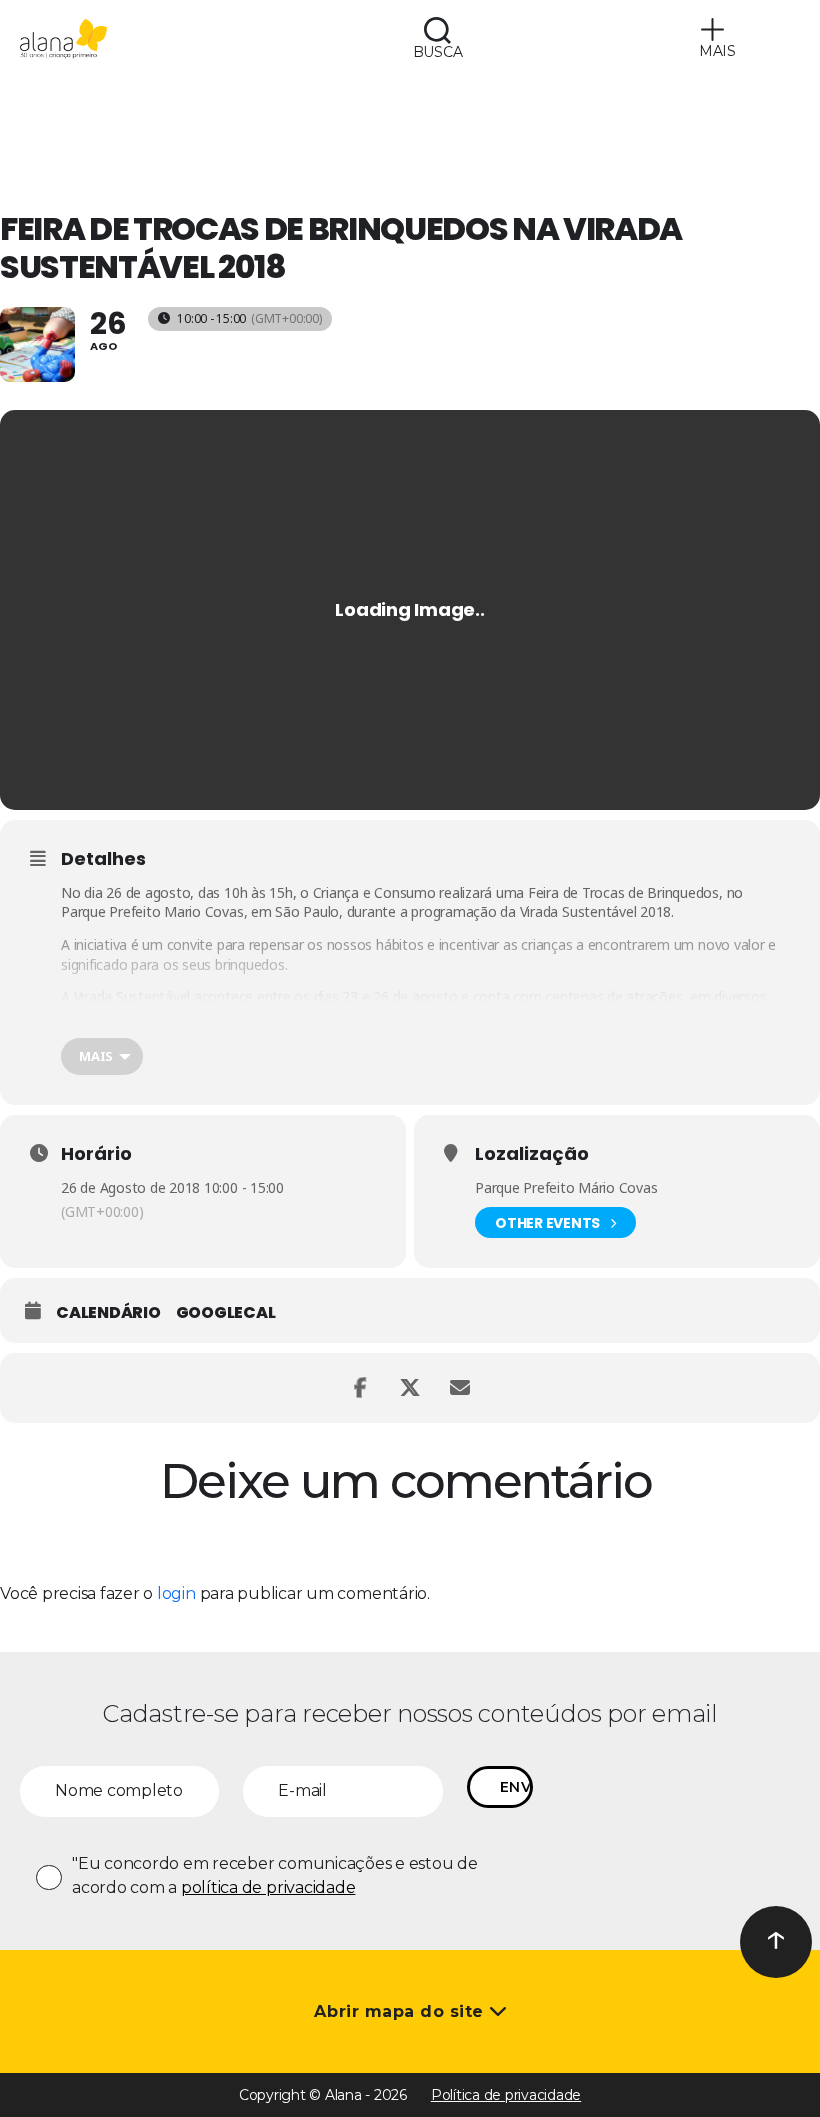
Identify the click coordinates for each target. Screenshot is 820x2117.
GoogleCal (226, 1313)
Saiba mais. (704, 1016)
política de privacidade (268, 1887)
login (176, 1593)
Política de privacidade (506, 2095)
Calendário (108, 1313)
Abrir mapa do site (401, 2011)
